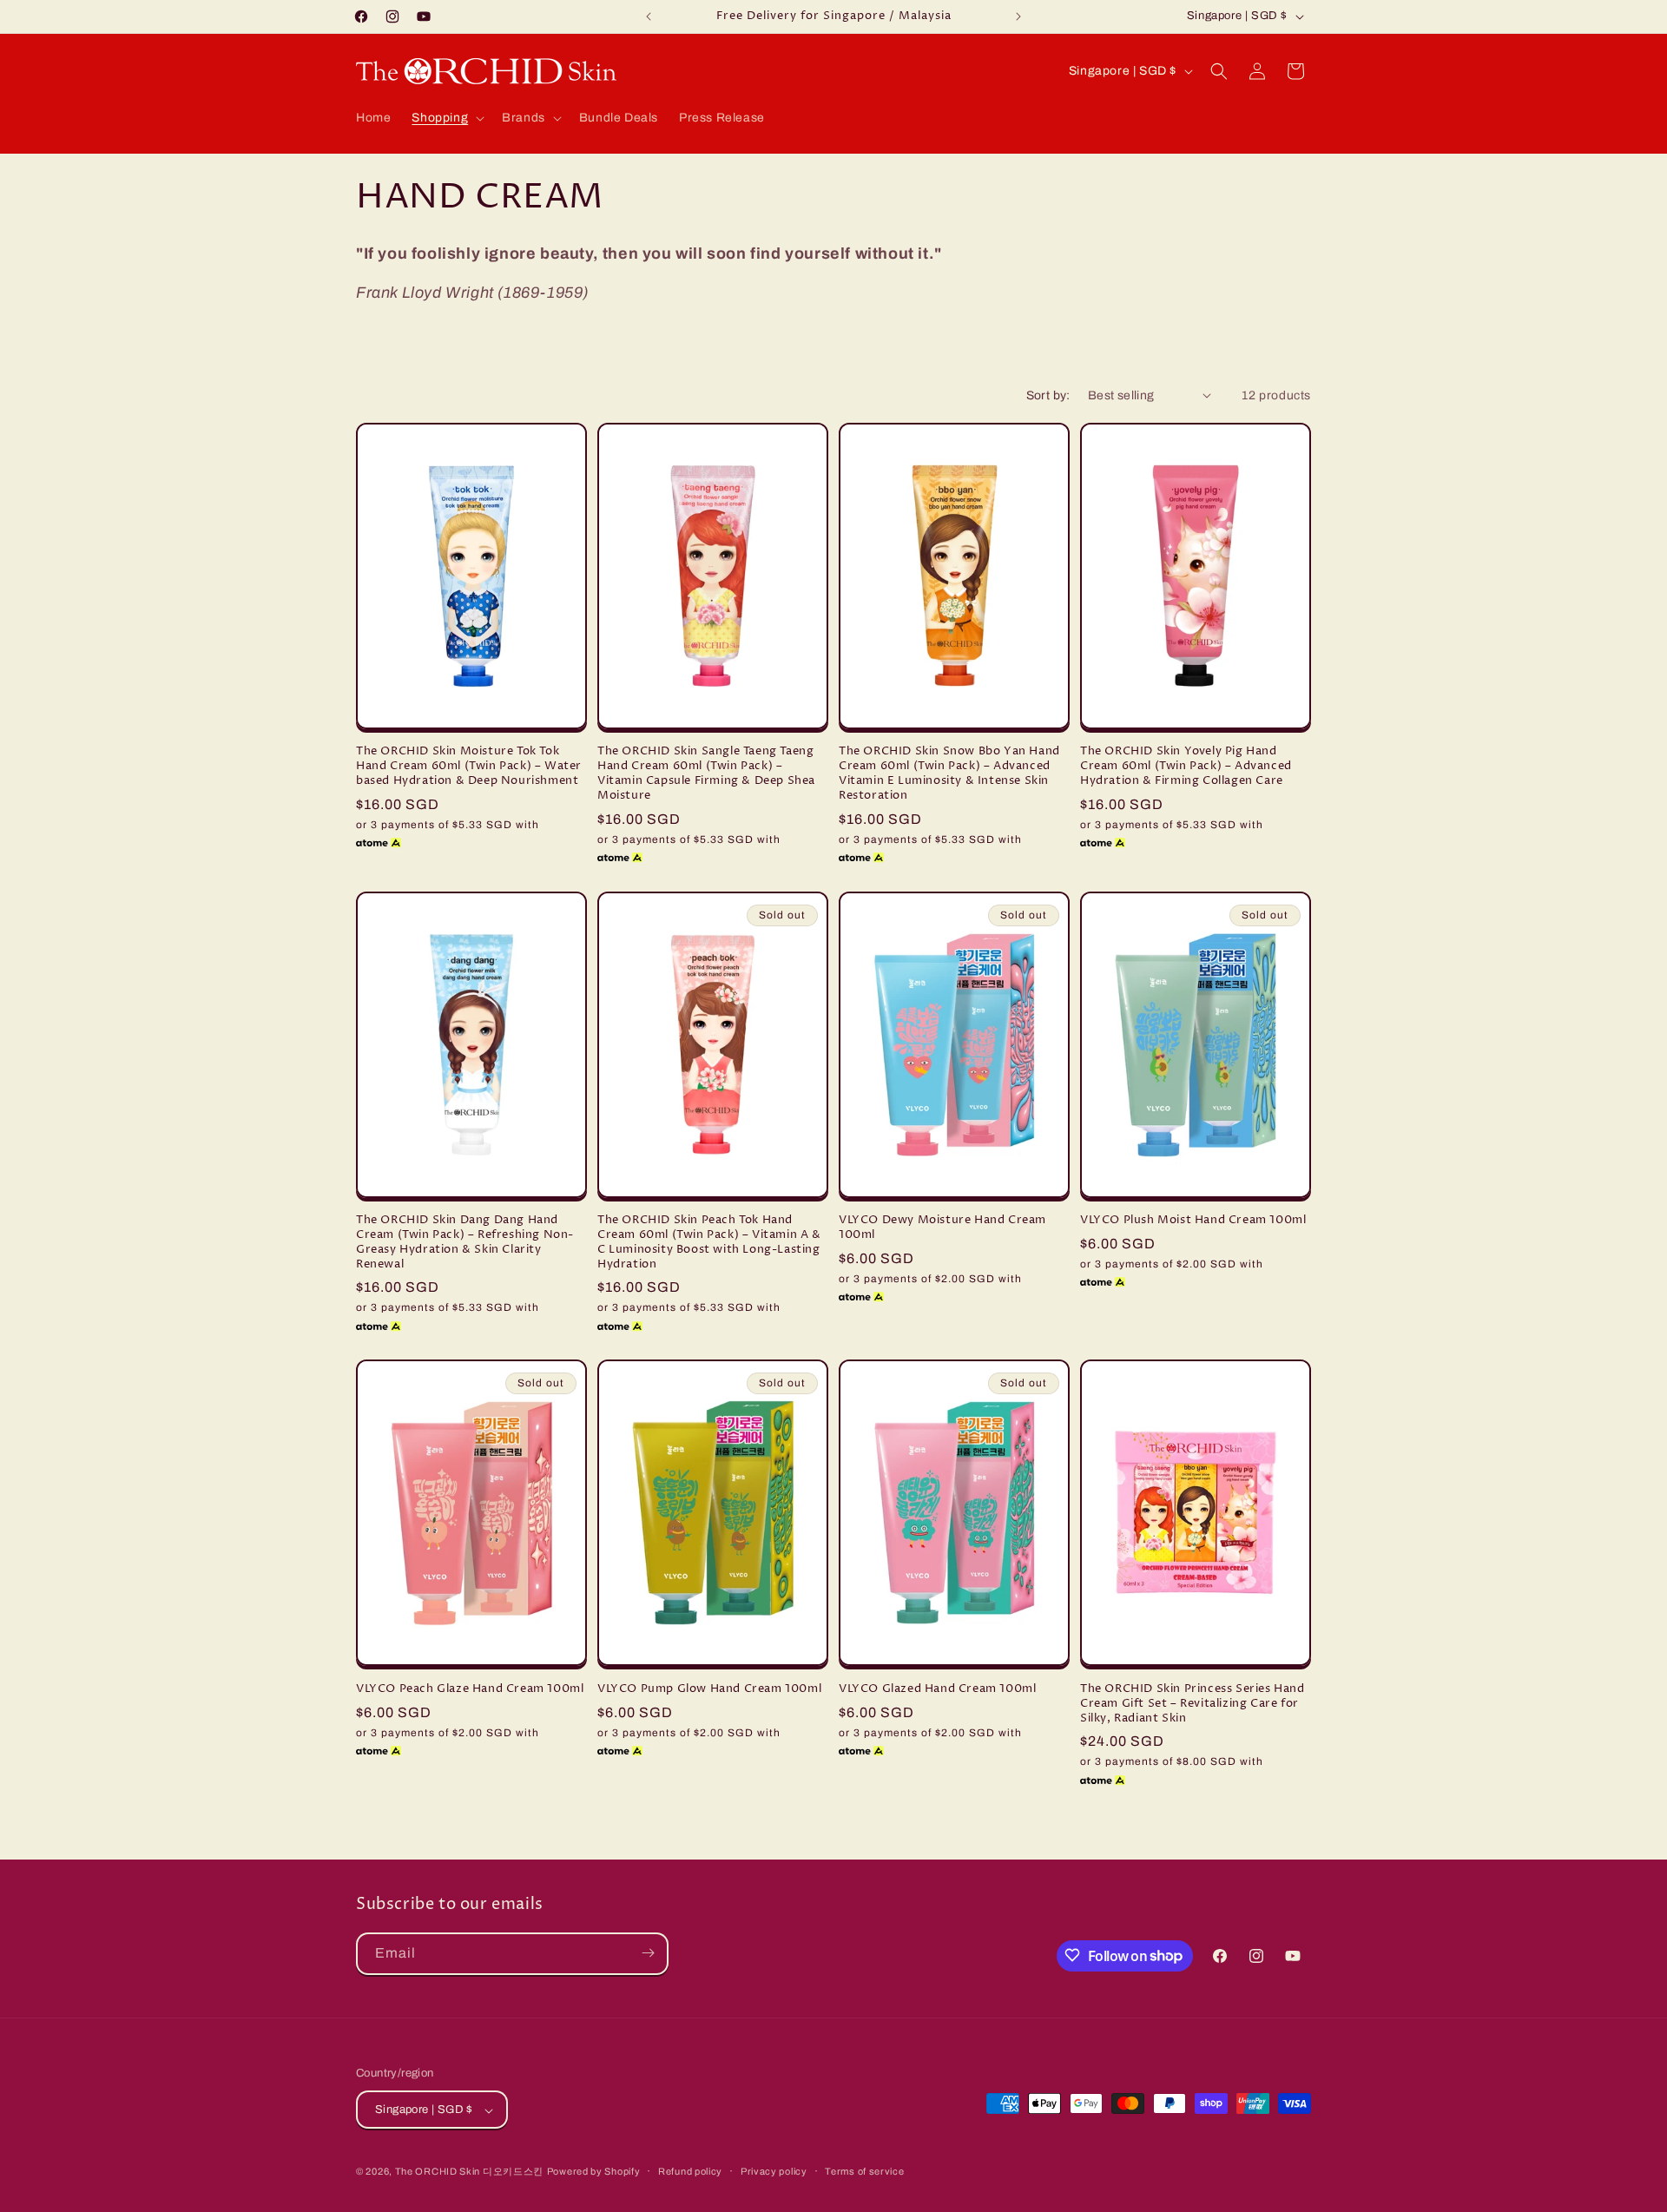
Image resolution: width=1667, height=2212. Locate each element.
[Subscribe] (648, 1953)
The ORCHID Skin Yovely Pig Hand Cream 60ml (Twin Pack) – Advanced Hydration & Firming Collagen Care (1186, 766)
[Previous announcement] (649, 16)
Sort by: (1048, 395)
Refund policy (690, 2171)
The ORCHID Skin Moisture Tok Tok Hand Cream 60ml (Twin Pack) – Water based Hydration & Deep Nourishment (469, 766)
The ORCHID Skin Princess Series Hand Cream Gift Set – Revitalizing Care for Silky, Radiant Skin (1193, 1704)
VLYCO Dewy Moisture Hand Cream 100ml (942, 1228)
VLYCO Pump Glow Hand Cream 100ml (709, 1689)
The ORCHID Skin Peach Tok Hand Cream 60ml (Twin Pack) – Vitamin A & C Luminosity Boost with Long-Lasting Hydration (709, 1242)
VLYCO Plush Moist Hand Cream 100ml (1193, 1220)
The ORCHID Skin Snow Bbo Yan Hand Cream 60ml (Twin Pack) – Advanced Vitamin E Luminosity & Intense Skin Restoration (949, 774)
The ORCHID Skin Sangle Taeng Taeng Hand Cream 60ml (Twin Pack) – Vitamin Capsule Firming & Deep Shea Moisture (706, 774)
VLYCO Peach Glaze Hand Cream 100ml (470, 1689)
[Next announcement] (1018, 16)
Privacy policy (774, 2171)
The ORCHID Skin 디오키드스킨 (469, 2172)
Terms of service (864, 2171)
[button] (446, 118)
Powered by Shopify (594, 2172)
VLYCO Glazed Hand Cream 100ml (937, 1689)
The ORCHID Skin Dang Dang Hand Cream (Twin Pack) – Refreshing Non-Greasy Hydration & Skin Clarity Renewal (465, 1242)
